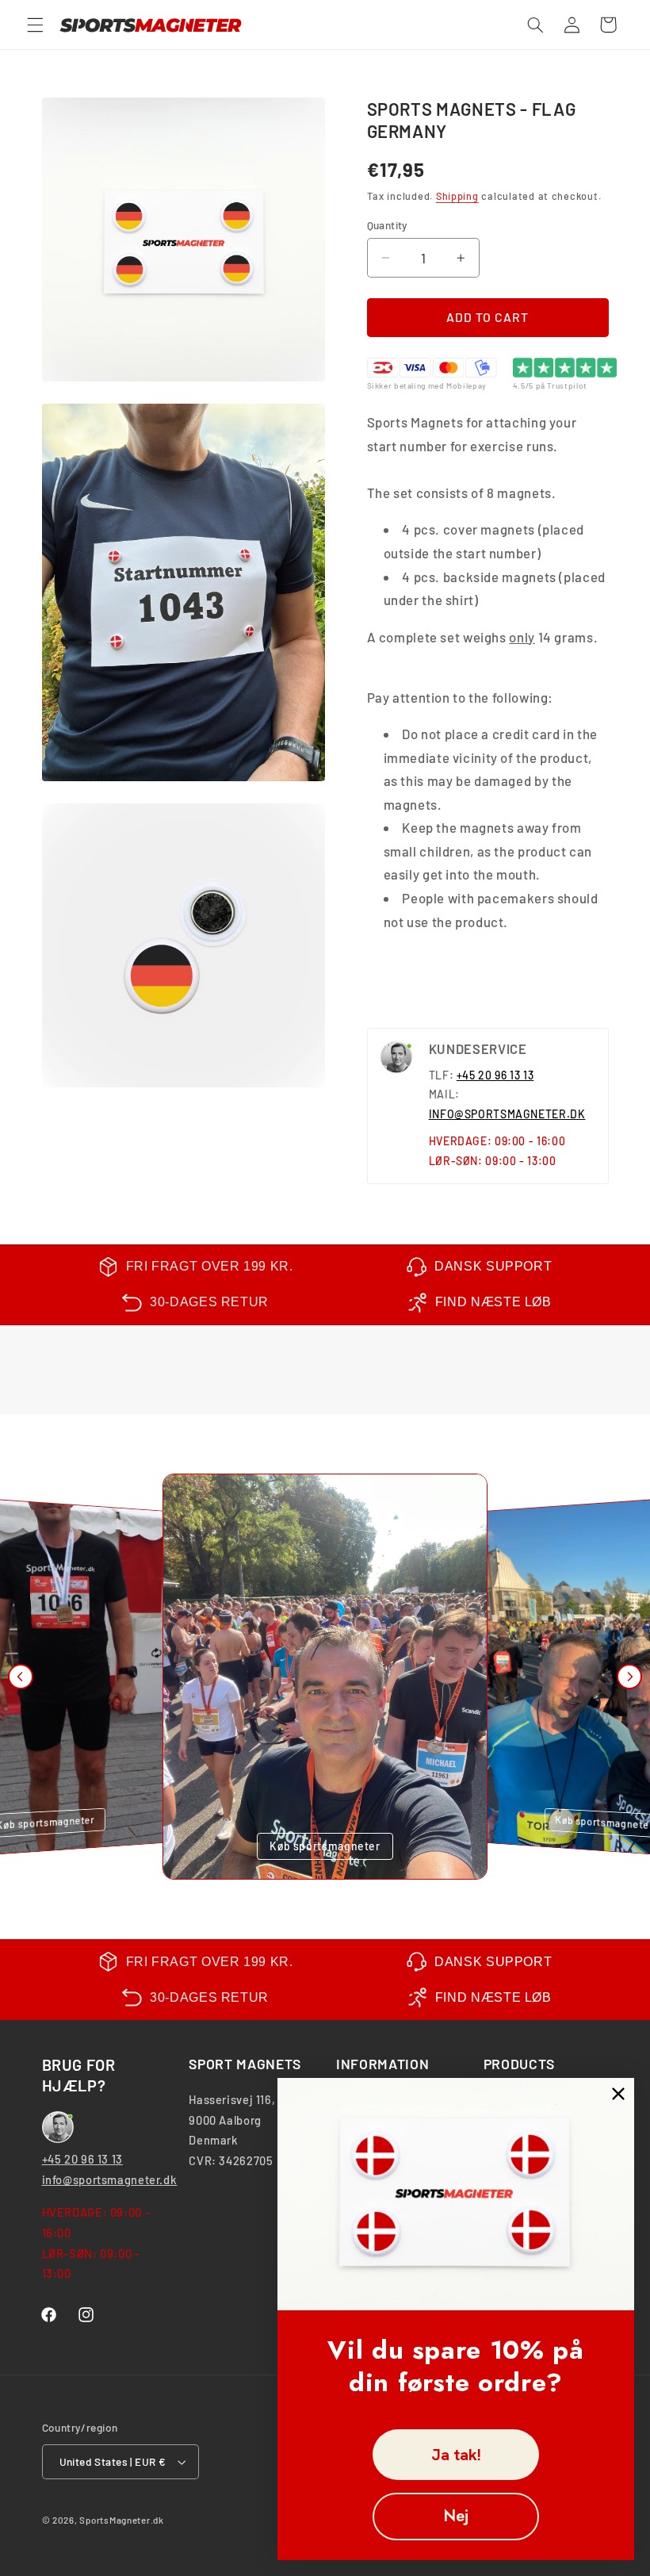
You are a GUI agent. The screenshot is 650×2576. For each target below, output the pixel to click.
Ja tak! (456, 2455)
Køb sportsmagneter (325, 1846)
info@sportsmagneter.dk (110, 2179)
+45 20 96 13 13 (495, 1075)
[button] (35, 25)
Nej (456, 2516)
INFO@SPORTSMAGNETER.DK (507, 1114)
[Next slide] (629, 1677)
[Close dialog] (618, 2094)
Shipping (457, 196)
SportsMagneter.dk (122, 2520)
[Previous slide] (21, 1677)
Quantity (388, 225)
